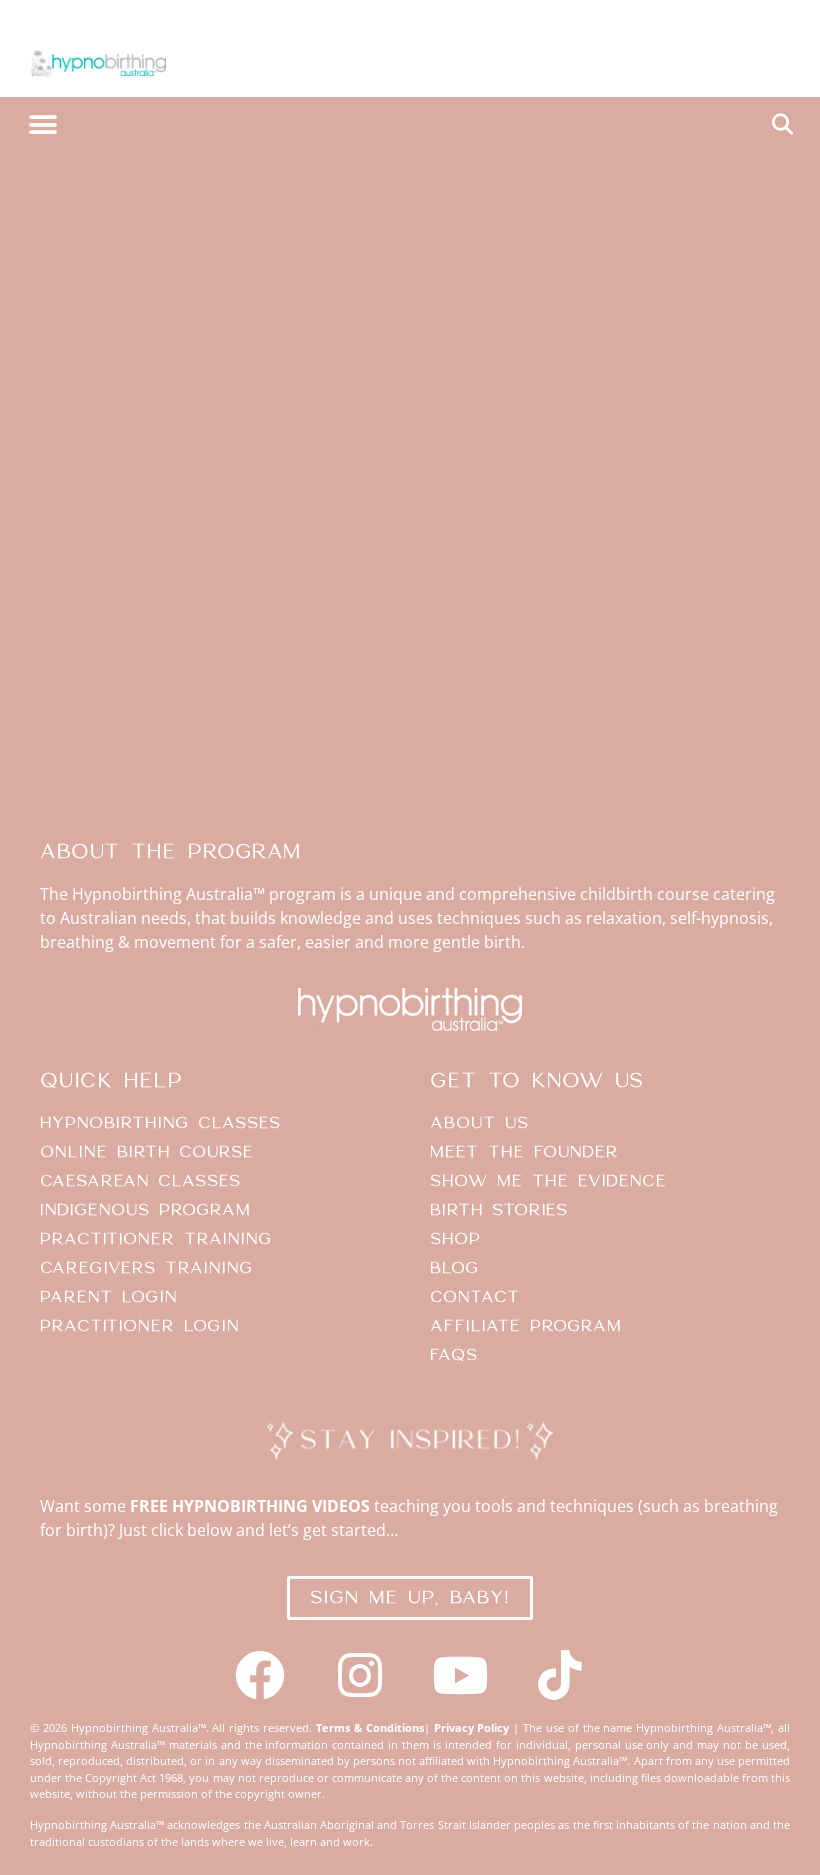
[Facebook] (260, 1675)
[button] (42, 124)
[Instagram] (360, 1675)
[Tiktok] (560, 1675)
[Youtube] (460, 1675)
